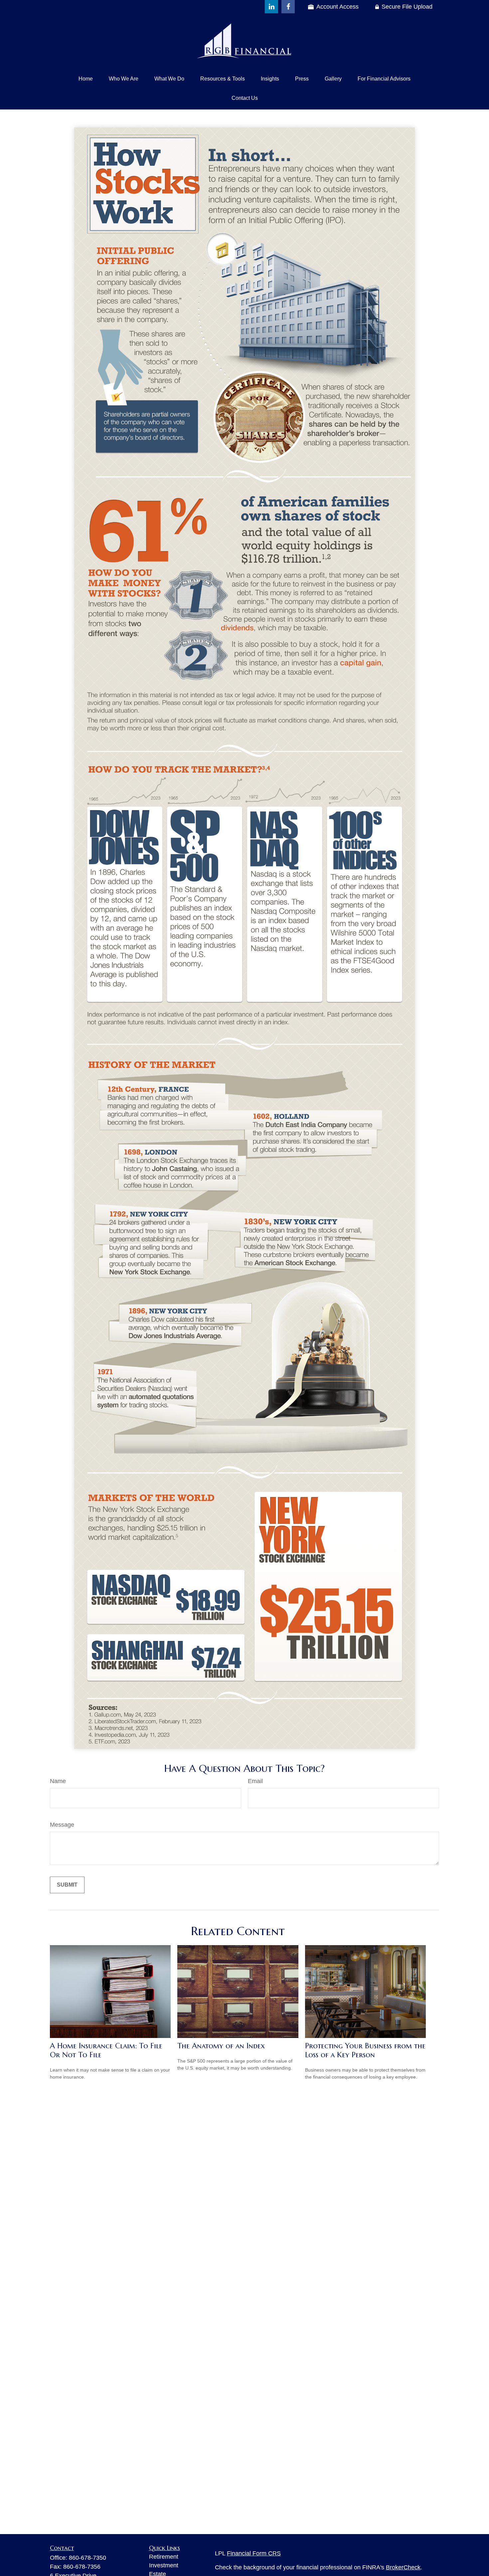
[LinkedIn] (271, 7)
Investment (164, 2565)
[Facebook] (288, 7)
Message (62, 1825)
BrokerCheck (403, 2567)
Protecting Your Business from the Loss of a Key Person (365, 2050)
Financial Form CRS (254, 2553)
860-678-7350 (87, 2558)
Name (58, 1781)
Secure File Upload (407, 7)
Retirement (164, 2557)
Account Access (337, 7)
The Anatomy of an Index (221, 2046)
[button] (86, 79)
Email (255, 1781)
